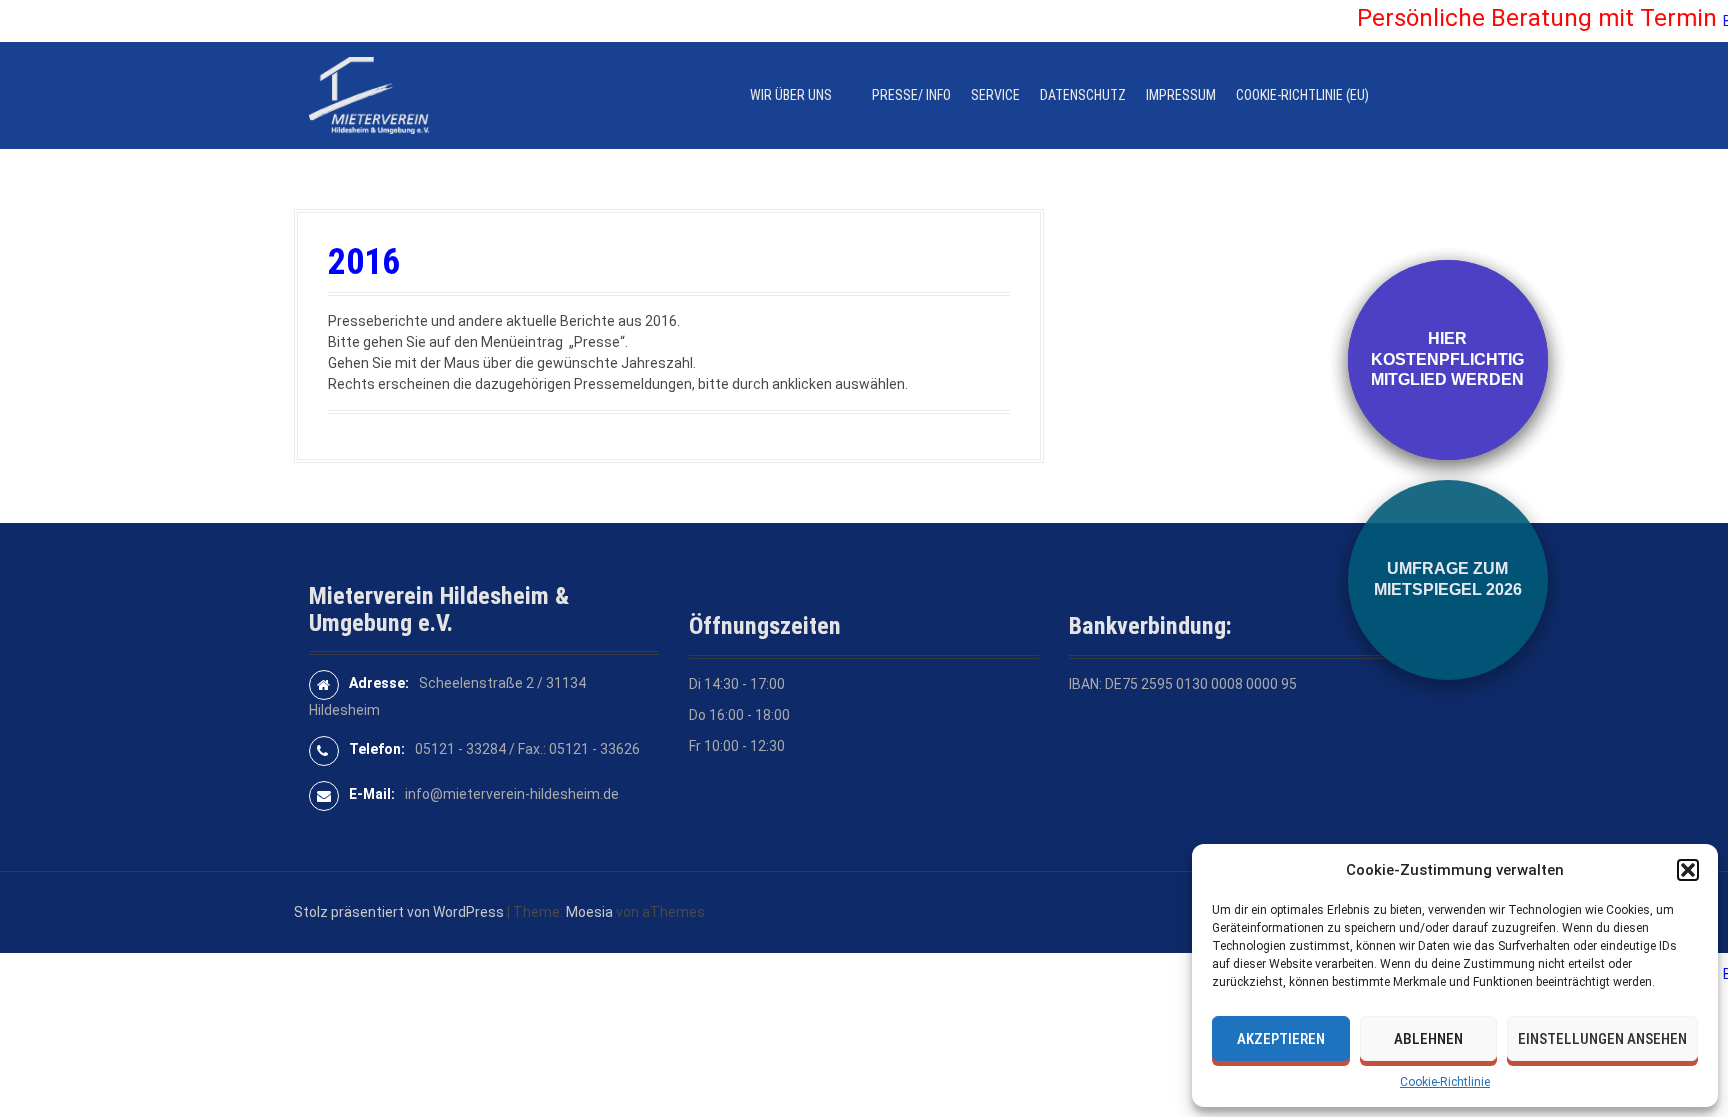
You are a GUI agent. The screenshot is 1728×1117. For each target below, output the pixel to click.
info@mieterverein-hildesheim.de (512, 794)
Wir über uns (791, 95)
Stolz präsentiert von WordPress (399, 912)
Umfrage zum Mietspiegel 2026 (1448, 579)
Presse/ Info (911, 95)
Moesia (589, 912)
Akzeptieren (1281, 1039)
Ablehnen (1428, 1039)
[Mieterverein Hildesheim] (369, 94)
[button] (1688, 870)
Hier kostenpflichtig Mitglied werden (1447, 359)
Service (995, 95)
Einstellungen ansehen (1602, 1039)
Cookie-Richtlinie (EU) (1302, 95)
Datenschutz (1083, 95)
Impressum (1181, 95)
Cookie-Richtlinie (1445, 1082)
